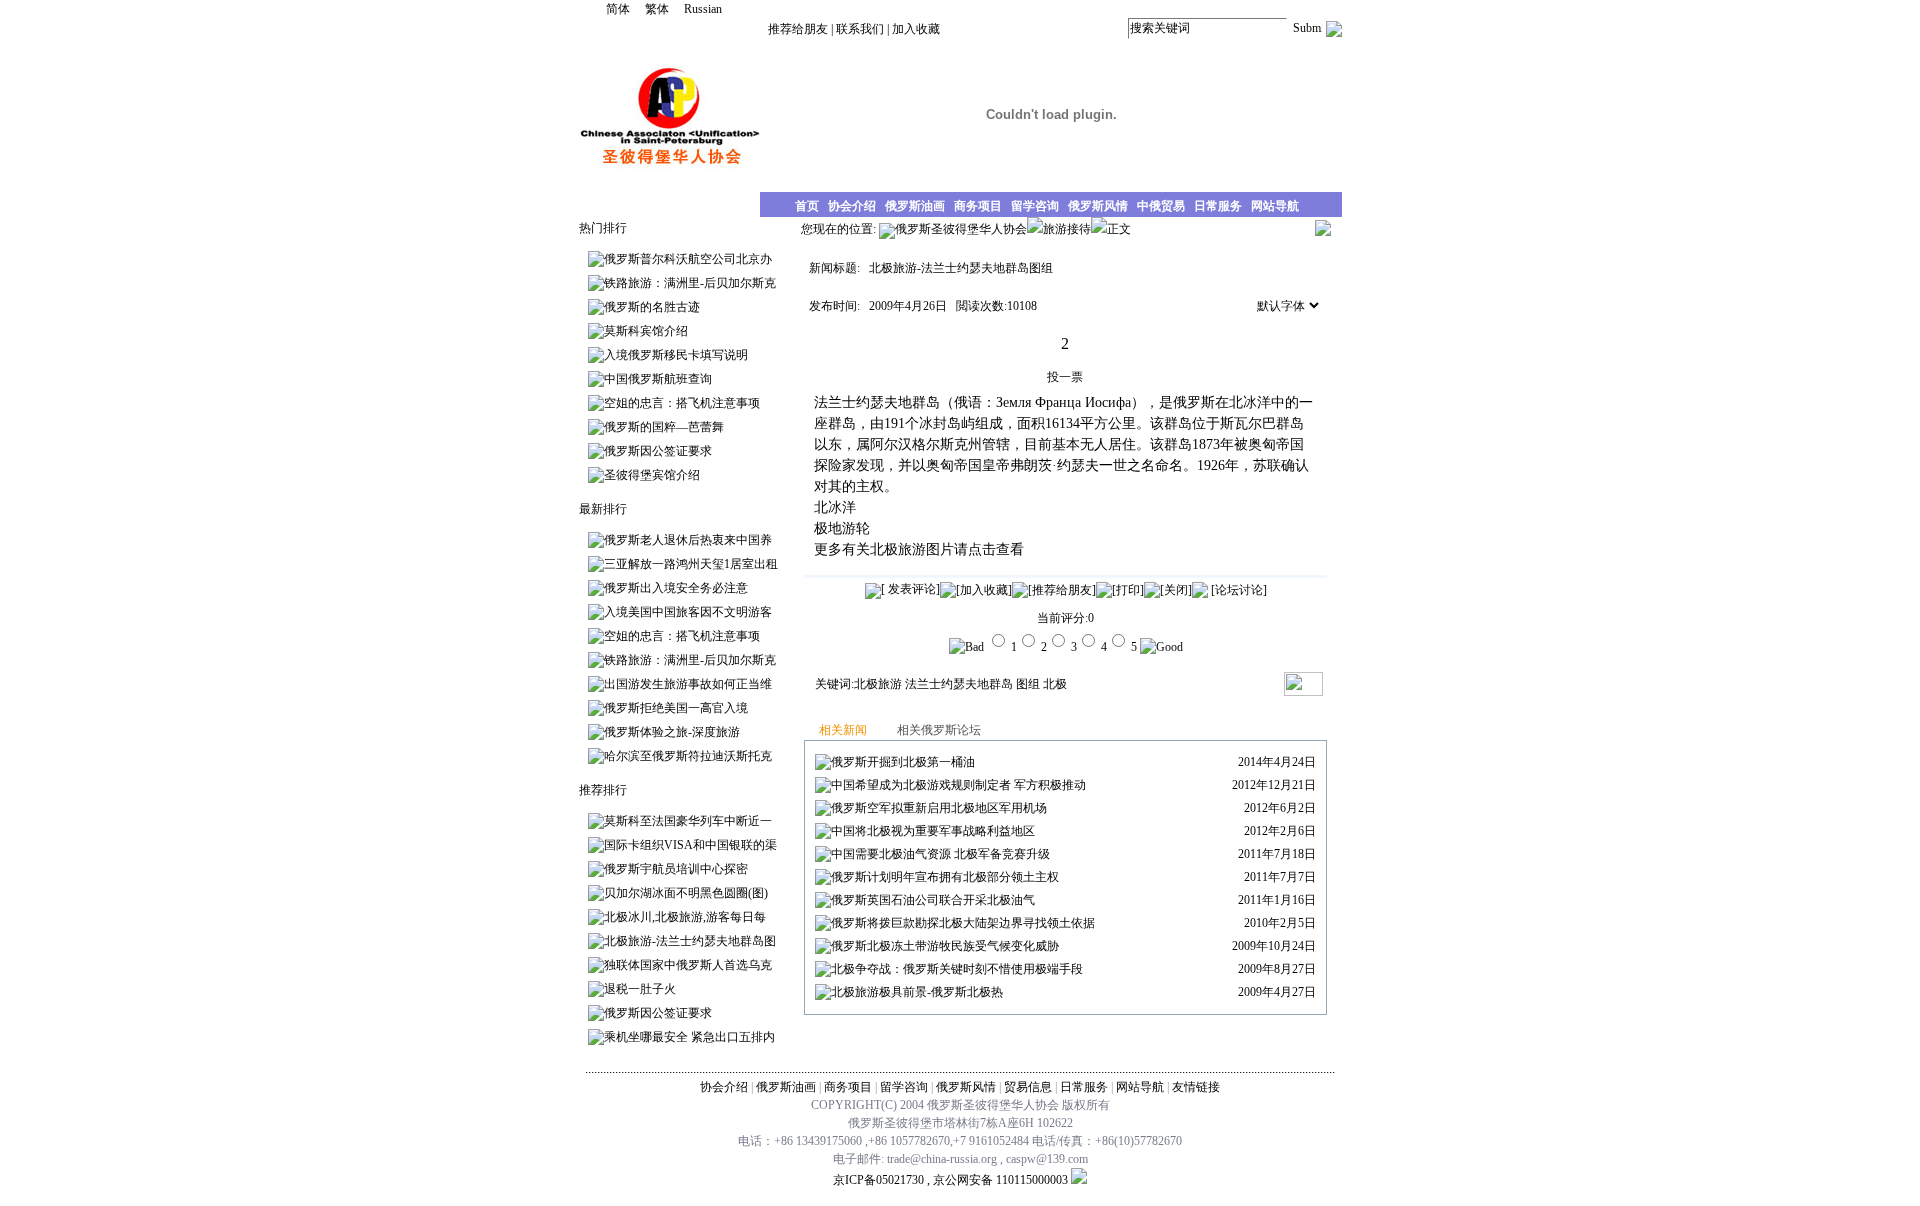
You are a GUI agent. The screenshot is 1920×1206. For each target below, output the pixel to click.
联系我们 (860, 29)
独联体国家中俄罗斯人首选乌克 (688, 965)
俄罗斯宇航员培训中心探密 (676, 869)
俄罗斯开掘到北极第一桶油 (903, 762)
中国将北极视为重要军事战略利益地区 (933, 831)
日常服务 (1084, 1087)
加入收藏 (916, 29)
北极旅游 (898, 549)
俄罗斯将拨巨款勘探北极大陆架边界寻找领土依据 (963, 923)
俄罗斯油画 (786, 1087)
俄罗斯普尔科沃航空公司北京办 (688, 259)
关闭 (1176, 590)
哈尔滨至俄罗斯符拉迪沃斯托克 (688, 756)
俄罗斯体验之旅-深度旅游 (672, 732)
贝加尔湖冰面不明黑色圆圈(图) (686, 893)
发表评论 (910, 589)
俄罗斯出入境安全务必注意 (676, 588)
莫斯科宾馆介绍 (646, 331)
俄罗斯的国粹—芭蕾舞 (664, 427)
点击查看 (996, 549)
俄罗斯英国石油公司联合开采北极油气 (933, 900)
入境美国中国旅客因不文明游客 (688, 612)
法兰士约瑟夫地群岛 (959, 684)
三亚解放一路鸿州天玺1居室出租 (691, 564)
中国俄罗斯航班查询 (658, 379)
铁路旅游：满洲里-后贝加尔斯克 (690, 283)
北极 (1055, 684)
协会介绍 (724, 1087)
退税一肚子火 (640, 989)
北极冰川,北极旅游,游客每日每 (685, 917)
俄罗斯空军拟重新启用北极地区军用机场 (939, 808)
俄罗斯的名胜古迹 (652, 307)
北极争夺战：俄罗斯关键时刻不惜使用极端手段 (957, 969)
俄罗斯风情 (966, 1087)
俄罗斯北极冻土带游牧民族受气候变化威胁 (945, 946)
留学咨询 (904, 1087)
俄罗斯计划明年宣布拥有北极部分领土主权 (945, 877)
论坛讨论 (1239, 590)
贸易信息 (1028, 1087)
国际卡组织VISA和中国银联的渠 (690, 845)
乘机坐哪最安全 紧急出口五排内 (689, 1037)
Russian (703, 9)
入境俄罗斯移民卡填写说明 (676, 355)
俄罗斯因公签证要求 (658, 451)
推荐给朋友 (798, 29)
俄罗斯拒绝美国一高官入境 (676, 708)
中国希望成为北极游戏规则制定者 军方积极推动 (958, 785)
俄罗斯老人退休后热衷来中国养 (688, 540)
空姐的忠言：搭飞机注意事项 (682, 403)
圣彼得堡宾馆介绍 (652, 475)
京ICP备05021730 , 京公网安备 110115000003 (950, 1180)
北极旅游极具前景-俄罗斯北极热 (917, 992)
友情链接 (1196, 1087)
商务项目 (848, 1087)
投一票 (1065, 377)
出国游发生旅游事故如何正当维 (688, 684)
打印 (1128, 590)
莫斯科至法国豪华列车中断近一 (688, 821)
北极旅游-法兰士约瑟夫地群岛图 (690, 941)
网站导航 (1140, 1087)
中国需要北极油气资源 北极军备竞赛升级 (940, 854)
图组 (1028, 684)
